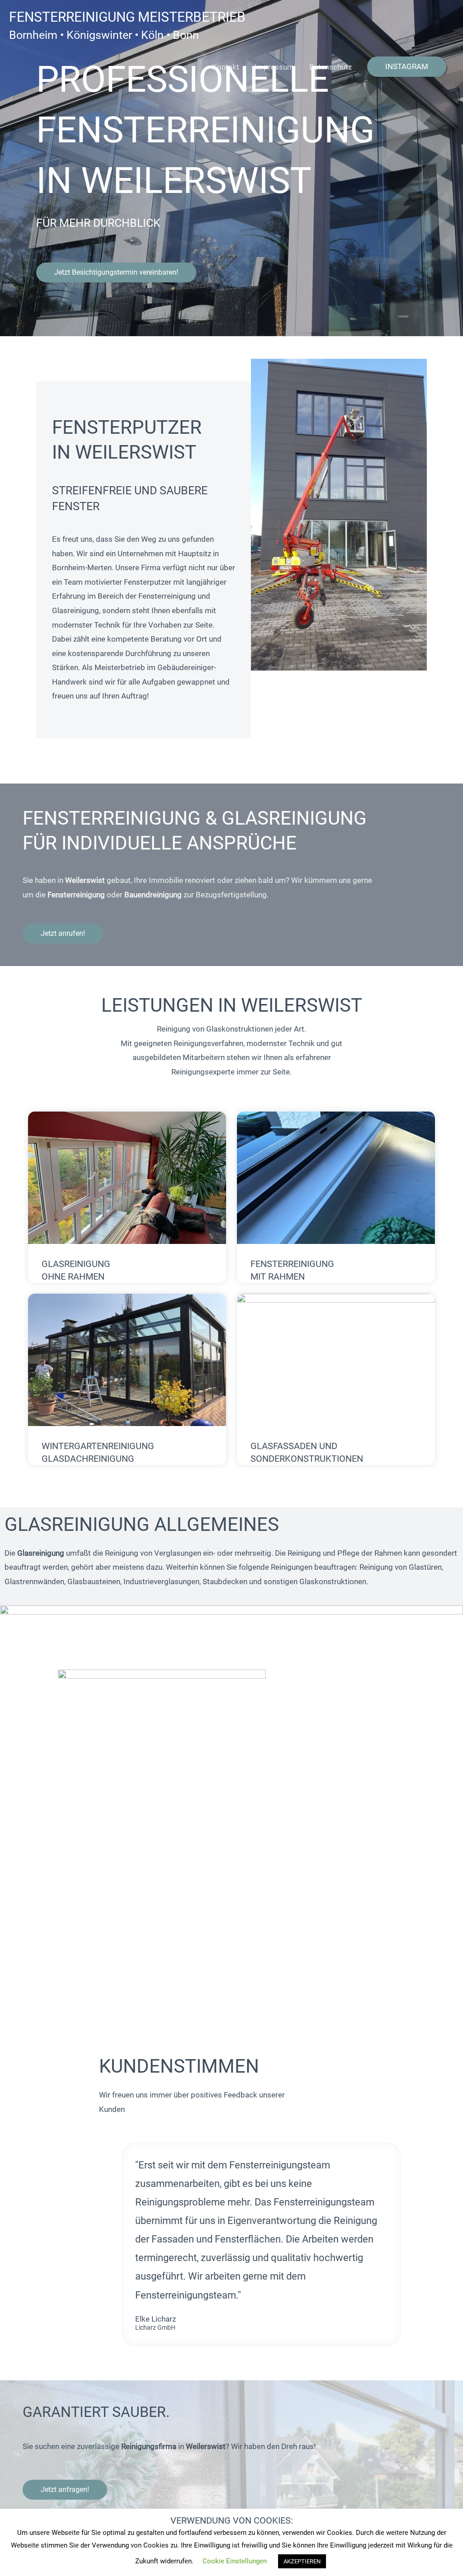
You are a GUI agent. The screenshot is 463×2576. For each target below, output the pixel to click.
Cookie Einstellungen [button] (235, 2561)
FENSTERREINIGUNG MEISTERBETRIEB (127, 17)
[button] (407, 67)
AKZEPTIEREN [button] (302, 2561)
